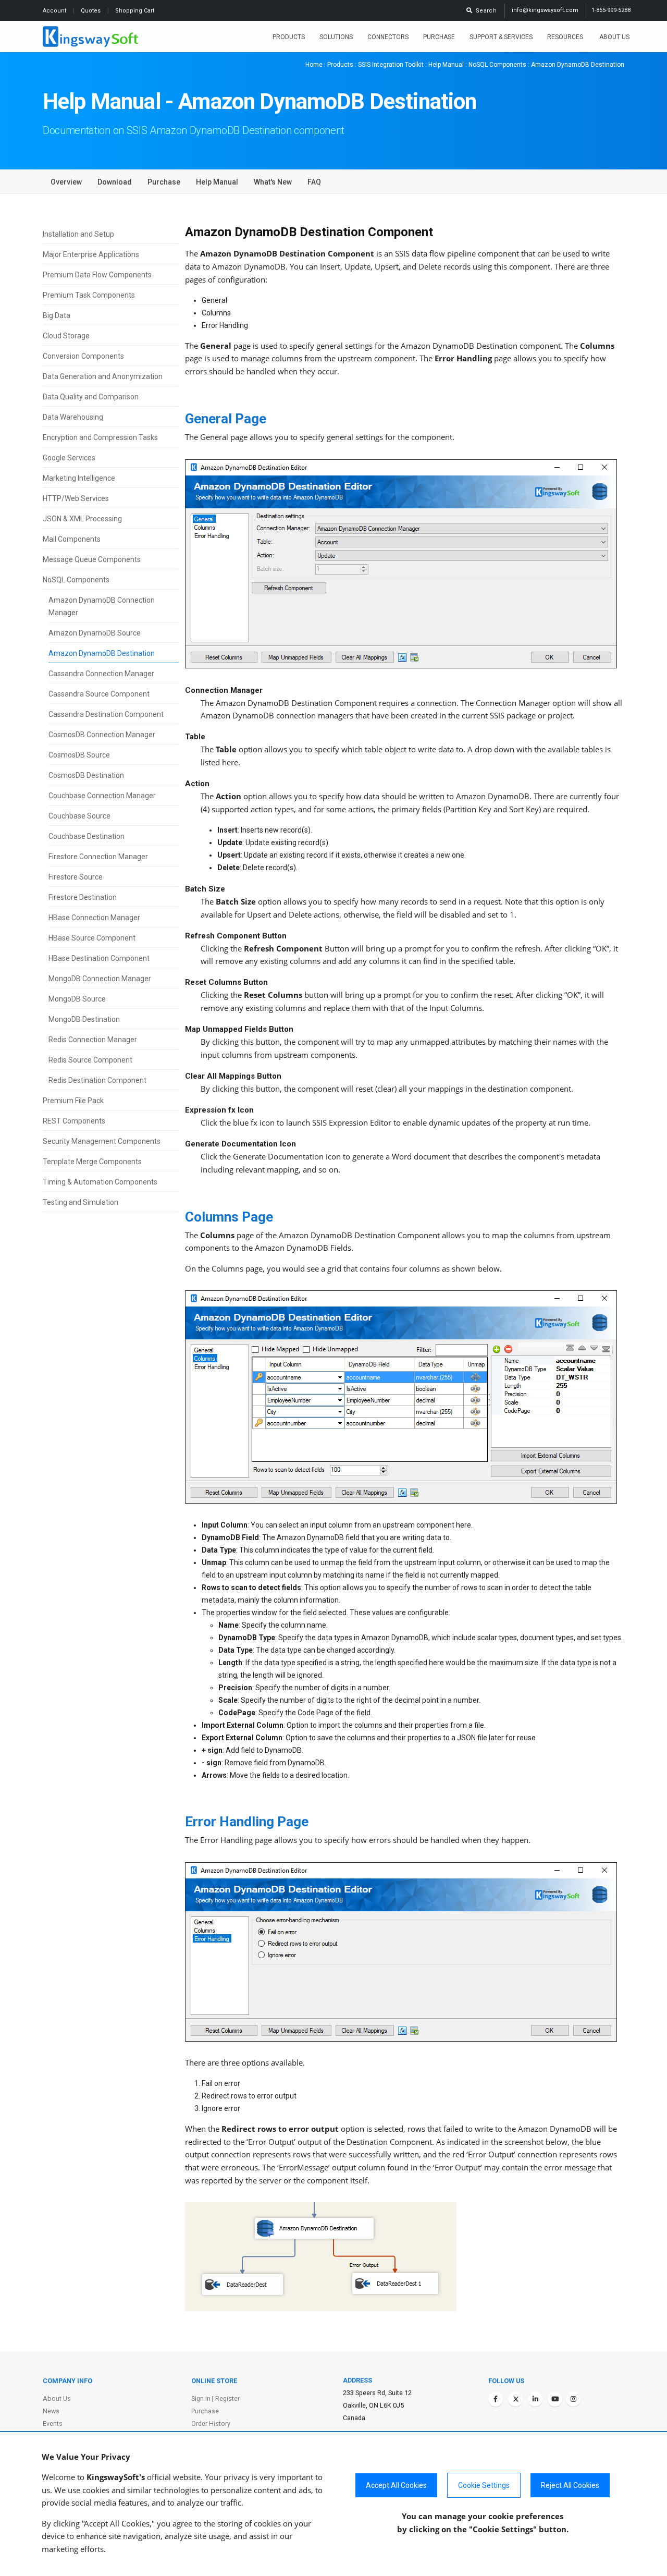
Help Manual (446, 65)
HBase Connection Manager (94, 918)
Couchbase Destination (87, 836)
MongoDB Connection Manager (100, 979)
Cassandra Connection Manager (101, 674)
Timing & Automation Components (100, 1182)
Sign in (201, 2398)
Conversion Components (83, 356)
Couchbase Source (79, 816)
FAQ (314, 182)
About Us (614, 37)
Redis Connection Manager (93, 1040)
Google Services (69, 458)
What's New (273, 182)
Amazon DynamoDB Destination (102, 653)
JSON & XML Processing (82, 519)
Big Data (57, 315)
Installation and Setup (78, 234)
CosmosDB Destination (86, 775)
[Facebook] (496, 2399)
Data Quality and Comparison (91, 397)
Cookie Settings (484, 2485)
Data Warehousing (73, 417)
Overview (66, 182)
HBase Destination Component (99, 958)
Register (227, 2398)
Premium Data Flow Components (97, 275)
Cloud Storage (66, 336)
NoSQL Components (497, 65)
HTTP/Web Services (76, 498)
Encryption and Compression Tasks (100, 437)
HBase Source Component (92, 938)
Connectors (388, 37)
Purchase (439, 37)
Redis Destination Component (97, 1080)
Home (314, 65)
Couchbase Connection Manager (102, 796)
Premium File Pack (73, 1101)
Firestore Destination (83, 897)
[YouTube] (555, 2399)
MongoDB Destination (84, 1019)
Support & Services (501, 37)
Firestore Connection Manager (98, 857)
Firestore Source (76, 877)
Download (115, 182)
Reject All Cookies (570, 2485)
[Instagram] (573, 2399)
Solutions (336, 37)
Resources (566, 37)
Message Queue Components (92, 559)
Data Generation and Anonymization (103, 376)
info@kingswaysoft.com (545, 10)
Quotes (91, 11)
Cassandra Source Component (99, 694)
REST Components (74, 1121)
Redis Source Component (90, 1060)
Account (55, 11)
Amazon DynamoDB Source (95, 633)
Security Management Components (102, 1141)
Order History (211, 2424)
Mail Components (72, 539)
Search (485, 11)
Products (289, 37)
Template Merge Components (92, 1162)
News (51, 2411)
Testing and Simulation (81, 1202)
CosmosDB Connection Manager (102, 735)
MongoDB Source (77, 999)
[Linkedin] (535, 2399)
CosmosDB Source (79, 755)
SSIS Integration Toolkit (391, 65)
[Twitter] (515, 2399)
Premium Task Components (89, 295)
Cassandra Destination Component (106, 714)
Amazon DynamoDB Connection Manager (102, 606)
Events (53, 2424)
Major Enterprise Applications (91, 254)
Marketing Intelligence (79, 478)
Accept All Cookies (396, 2485)
